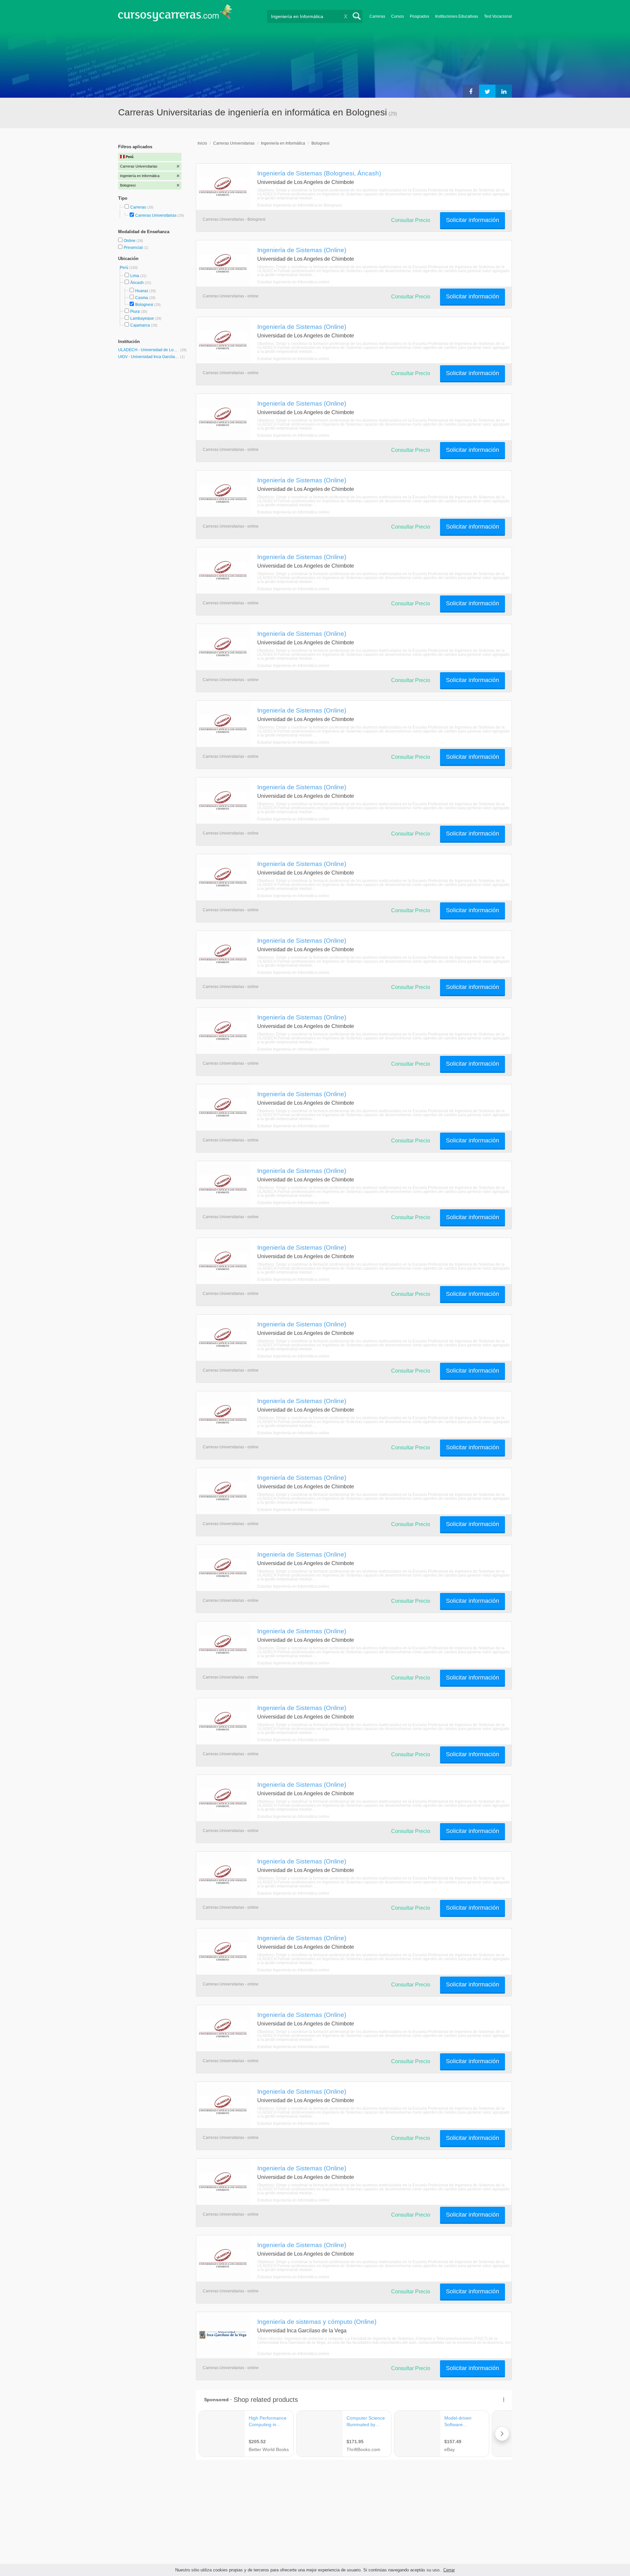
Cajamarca (140, 325)
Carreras (377, 16)
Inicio (202, 143)
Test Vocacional (498, 16)
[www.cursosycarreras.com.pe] (175, 15)
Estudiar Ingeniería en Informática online (293, 282)
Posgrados (420, 16)
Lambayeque (142, 318)
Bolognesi (144, 305)
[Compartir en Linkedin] (504, 91)
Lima (135, 276)
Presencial (134, 248)
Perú (125, 268)
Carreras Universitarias (156, 215)
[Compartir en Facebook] (471, 91)
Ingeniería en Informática (283, 143)
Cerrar (449, 2570)
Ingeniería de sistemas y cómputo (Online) (317, 2322)
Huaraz (142, 291)
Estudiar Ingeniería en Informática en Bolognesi (300, 205)
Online (130, 241)
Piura (135, 312)
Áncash (137, 283)
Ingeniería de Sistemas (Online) (302, 250)
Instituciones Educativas (457, 16)
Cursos (398, 16)
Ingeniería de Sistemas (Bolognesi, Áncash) (319, 173)
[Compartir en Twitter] (487, 91)
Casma (142, 298)
